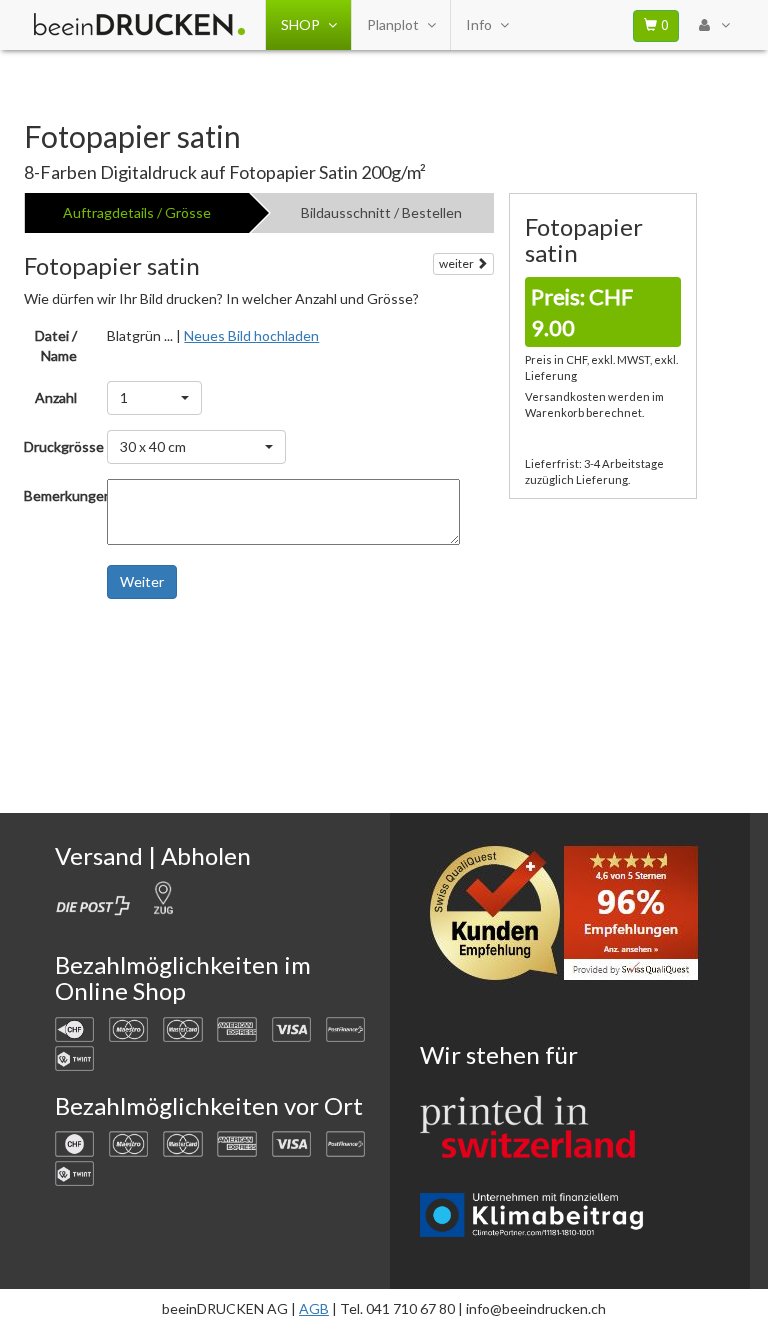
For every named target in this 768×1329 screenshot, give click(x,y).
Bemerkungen (58, 495)
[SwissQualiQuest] (571, 917)
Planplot (393, 24)
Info (479, 24)
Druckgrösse (58, 446)
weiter (457, 263)
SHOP (300, 24)
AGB (314, 1308)
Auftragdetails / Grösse (137, 212)
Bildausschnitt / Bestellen (381, 212)
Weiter (142, 581)
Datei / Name (56, 345)
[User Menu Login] (714, 25)
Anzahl (56, 397)
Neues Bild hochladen (251, 335)
